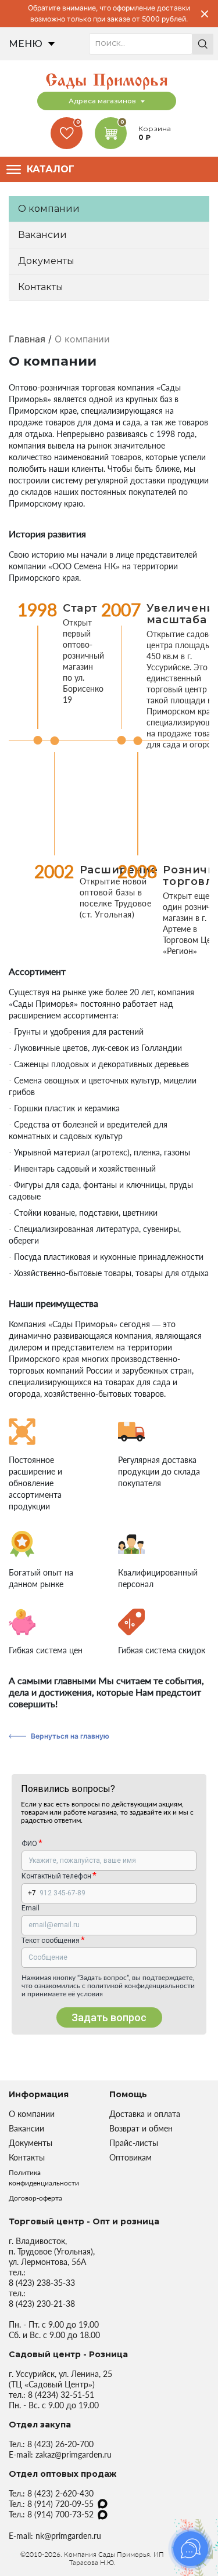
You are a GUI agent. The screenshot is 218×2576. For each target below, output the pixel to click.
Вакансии (42, 235)
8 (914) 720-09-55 (60, 2504)
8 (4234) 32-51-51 (61, 2395)
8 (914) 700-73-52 (60, 2514)
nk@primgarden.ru (68, 2536)
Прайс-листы (134, 2143)
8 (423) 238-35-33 (42, 2283)
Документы (46, 261)
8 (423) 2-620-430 (60, 2493)
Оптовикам (131, 2157)
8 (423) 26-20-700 (60, 2444)
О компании (49, 209)
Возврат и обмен (141, 2128)
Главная (27, 339)
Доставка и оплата (145, 2114)
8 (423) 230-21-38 (42, 2304)
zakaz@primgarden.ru (74, 2454)
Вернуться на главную (70, 1736)
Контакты (41, 287)
